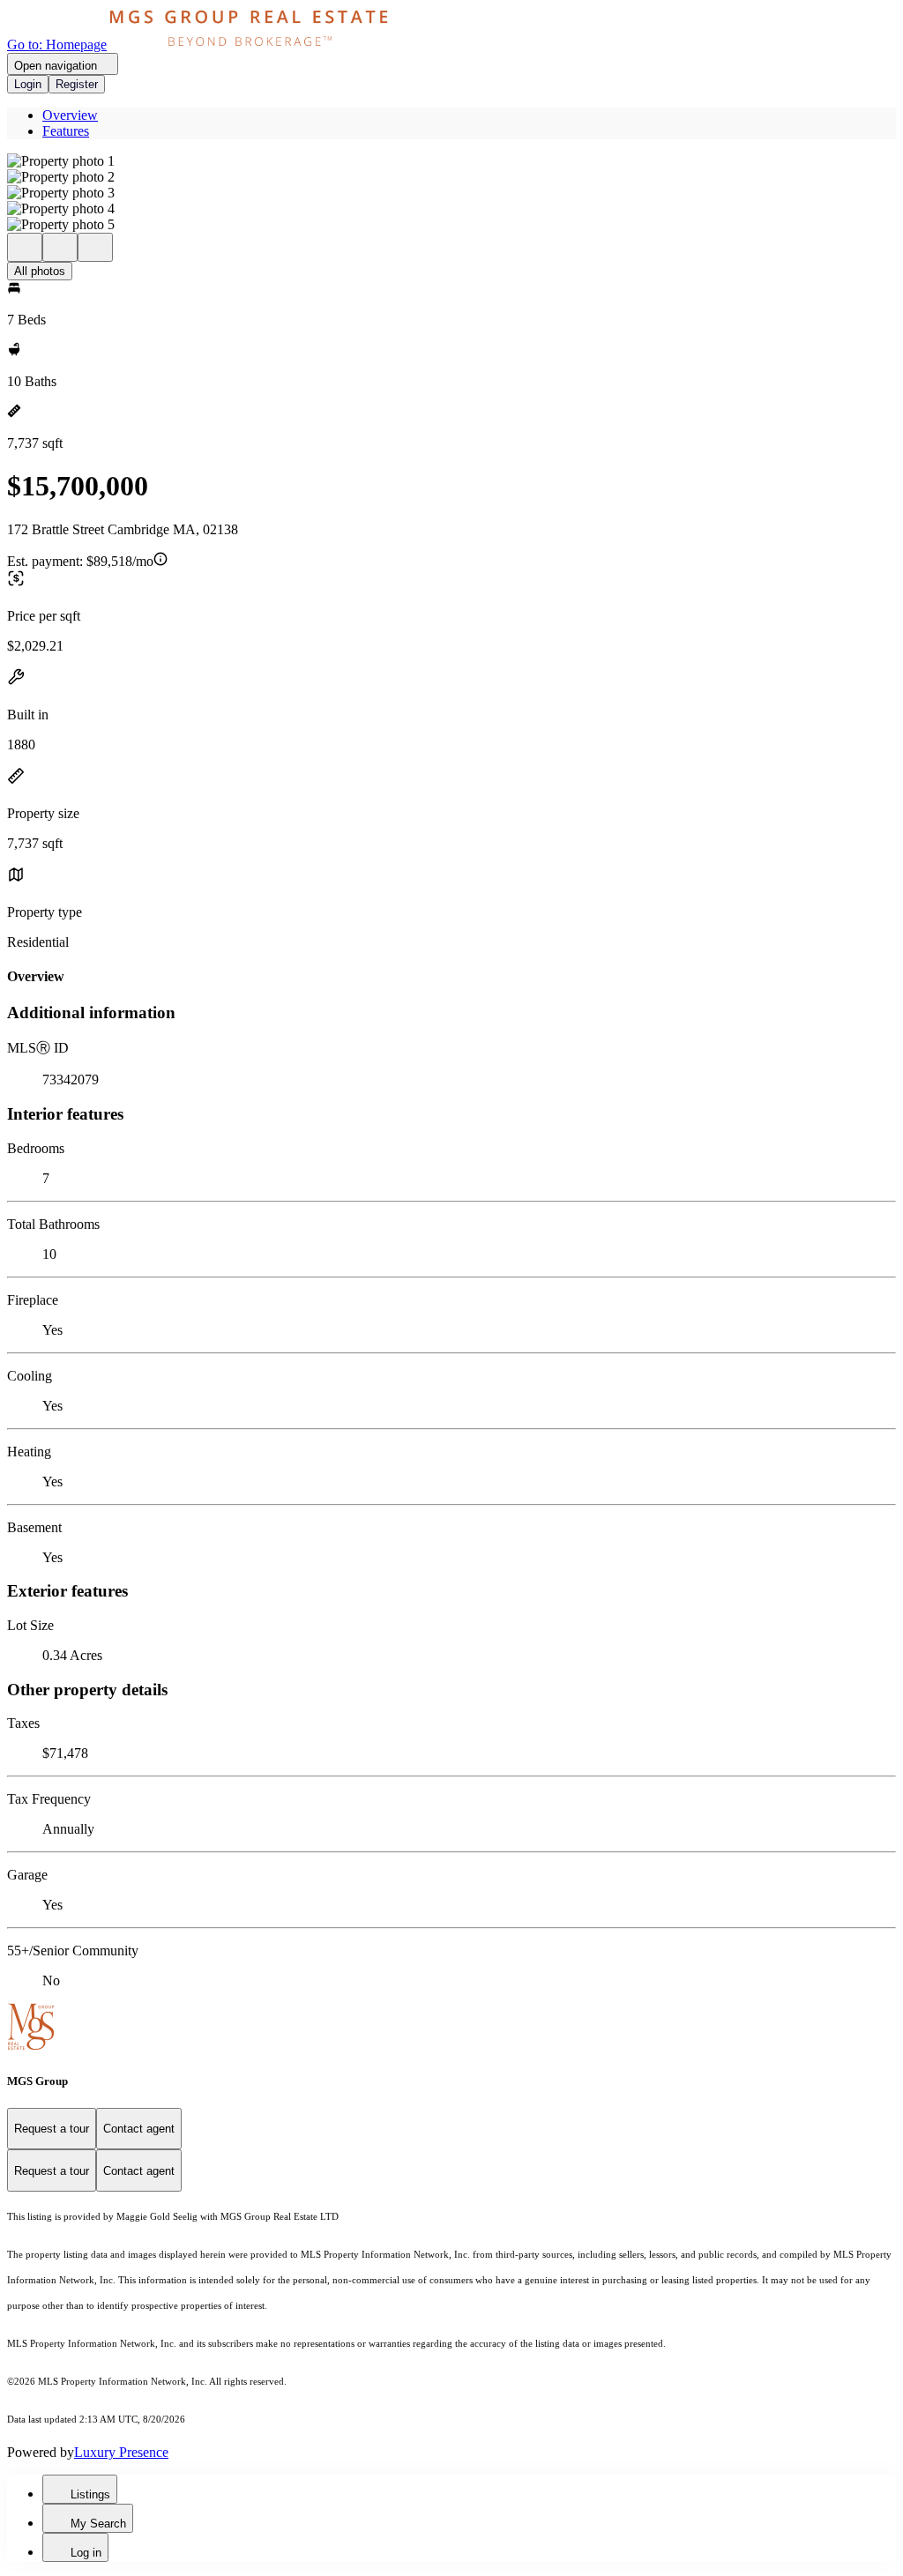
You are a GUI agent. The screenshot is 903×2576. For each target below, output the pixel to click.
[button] (451, 161)
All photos (40, 271)
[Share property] (95, 247)
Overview (70, 115)
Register (77, 84)
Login (28, 84)
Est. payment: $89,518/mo (80, 561)
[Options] (25, 247)
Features (66, 131)
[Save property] (60, 247)
